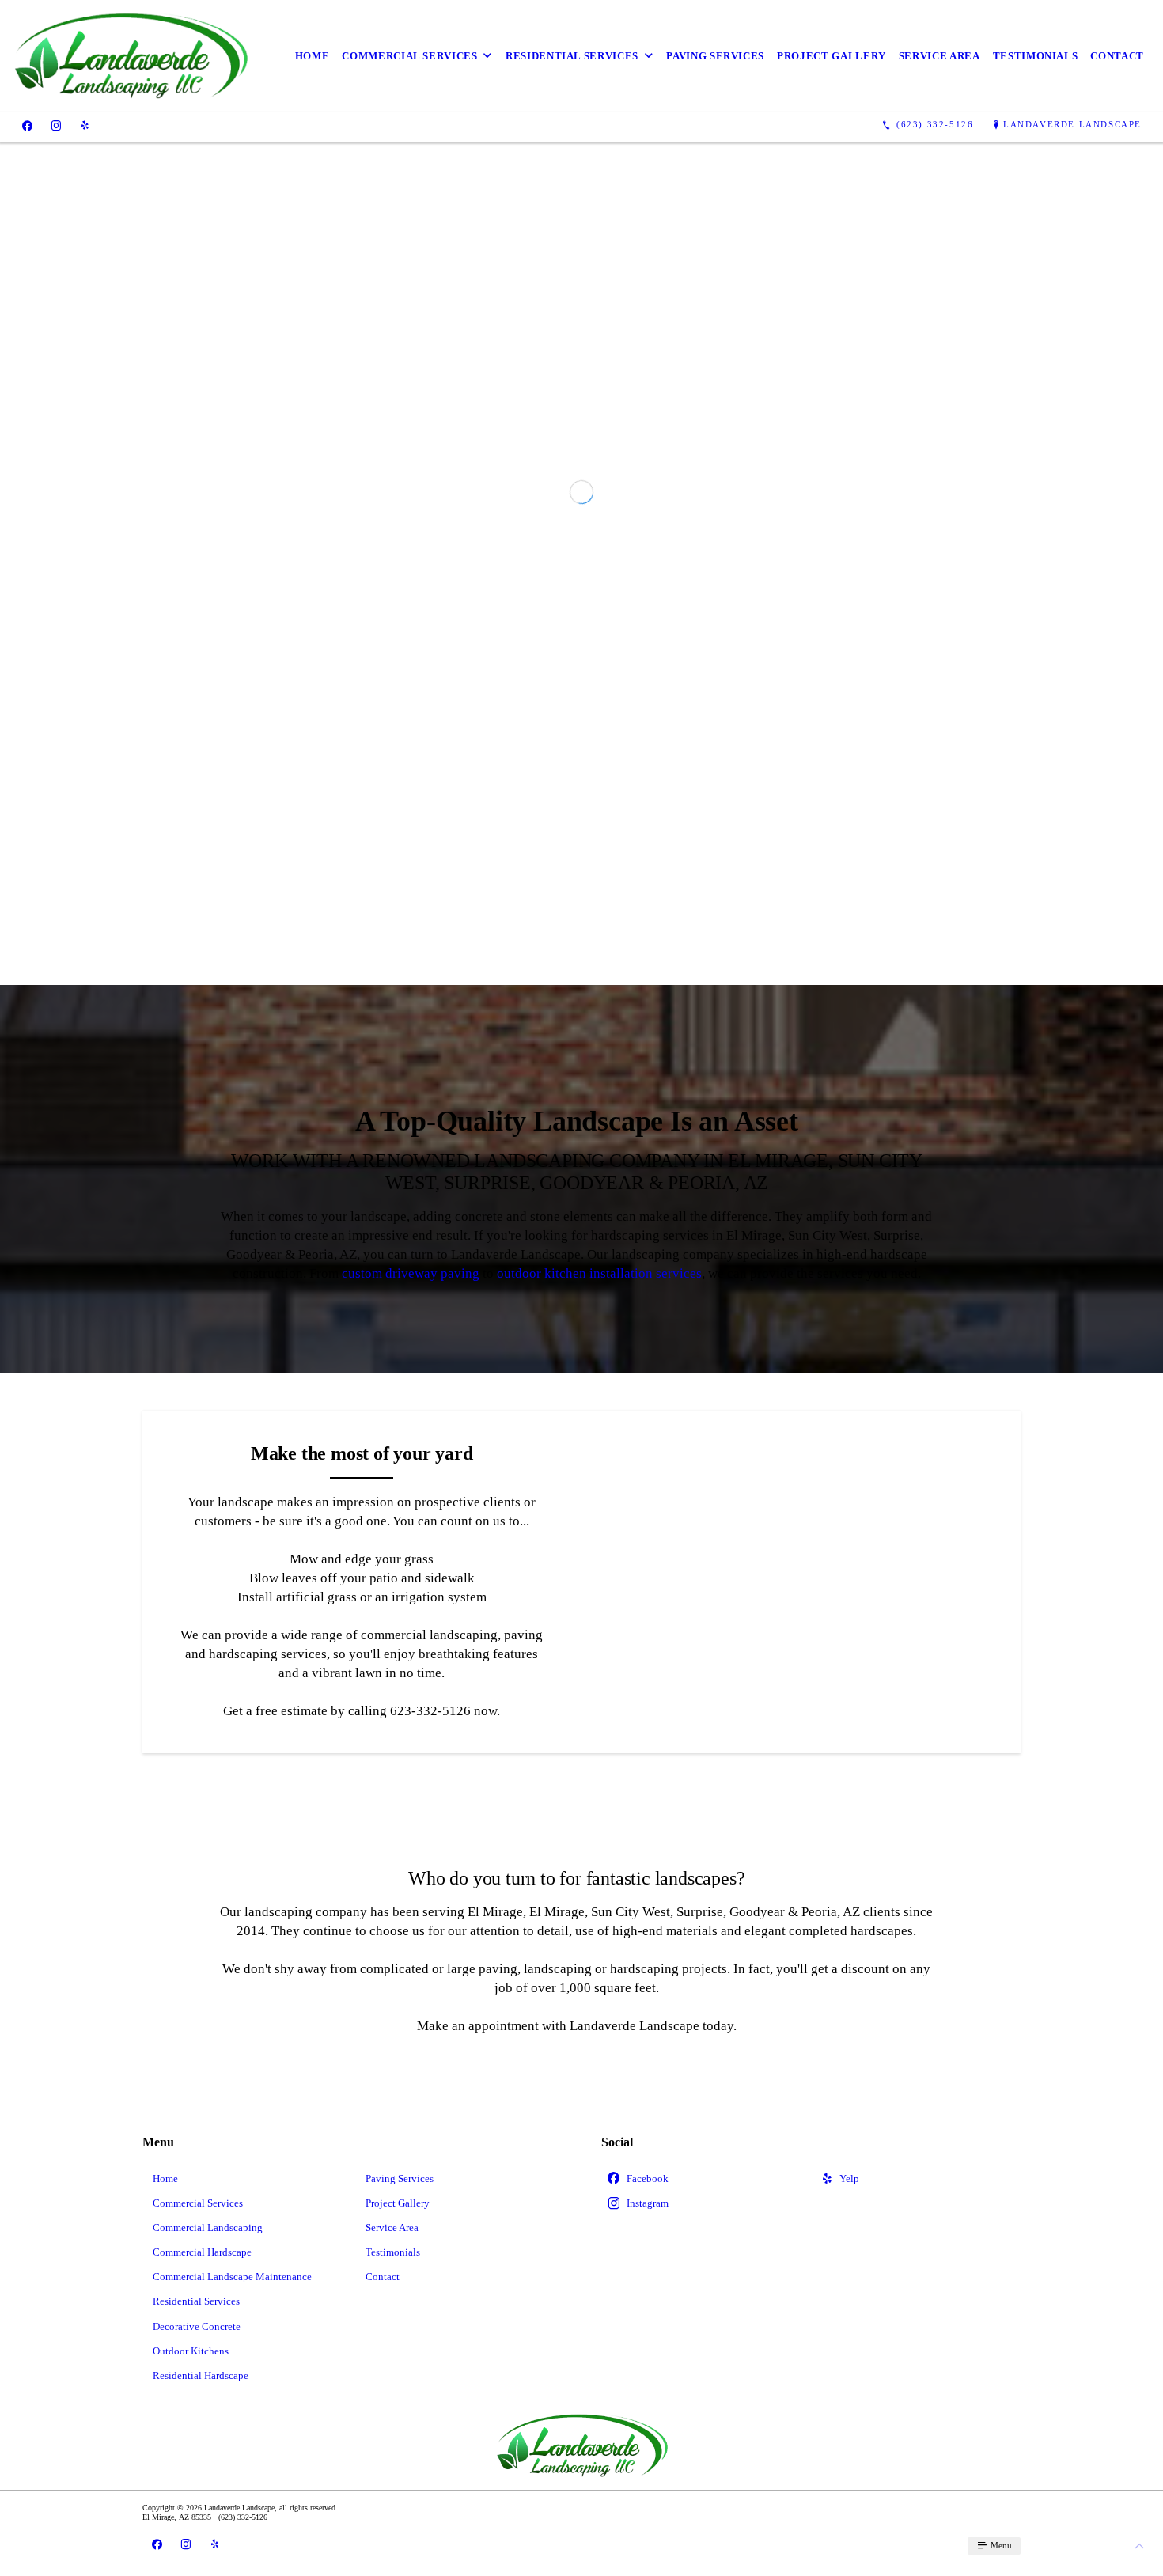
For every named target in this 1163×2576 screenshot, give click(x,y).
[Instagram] (56, 125)
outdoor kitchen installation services (599, 1576)
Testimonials (1036, 56)
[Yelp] (85, 125)
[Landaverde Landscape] (130, 56)
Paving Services (715, 56)
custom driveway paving (411, 1576)
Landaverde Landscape (1072, 124)
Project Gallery (832, 56)
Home (313, 56)
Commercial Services (409, 56)
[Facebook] (27, 125)
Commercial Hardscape (202, 2555)
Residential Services (572, 56)
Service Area (939, 56)
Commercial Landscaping (208, 2531)
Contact (1117, 56)
